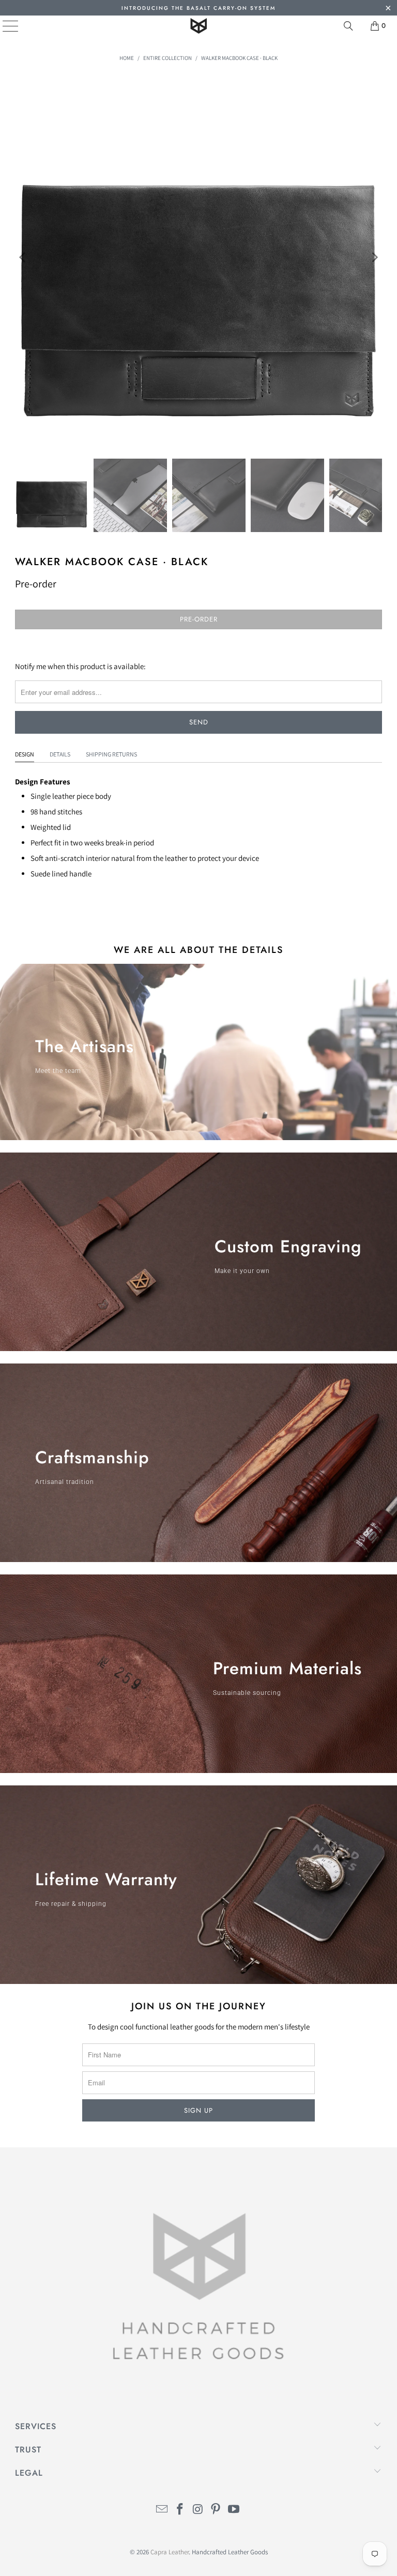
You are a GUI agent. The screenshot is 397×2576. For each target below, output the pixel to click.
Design (25, 754)
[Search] (348, 26)
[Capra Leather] (198, 26)
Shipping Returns (111, 754)
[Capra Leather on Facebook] (180, 2510)
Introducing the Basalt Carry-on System (198, 8)
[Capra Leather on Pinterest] (216, 2510)
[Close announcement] (388, 9)
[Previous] (23, 258)
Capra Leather (170, 2552)
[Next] (374, 258)
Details (60, 754)
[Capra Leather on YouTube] (234, 2510)
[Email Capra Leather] (162, 2510)
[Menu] (3, 26)
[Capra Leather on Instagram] (198, 2510)
